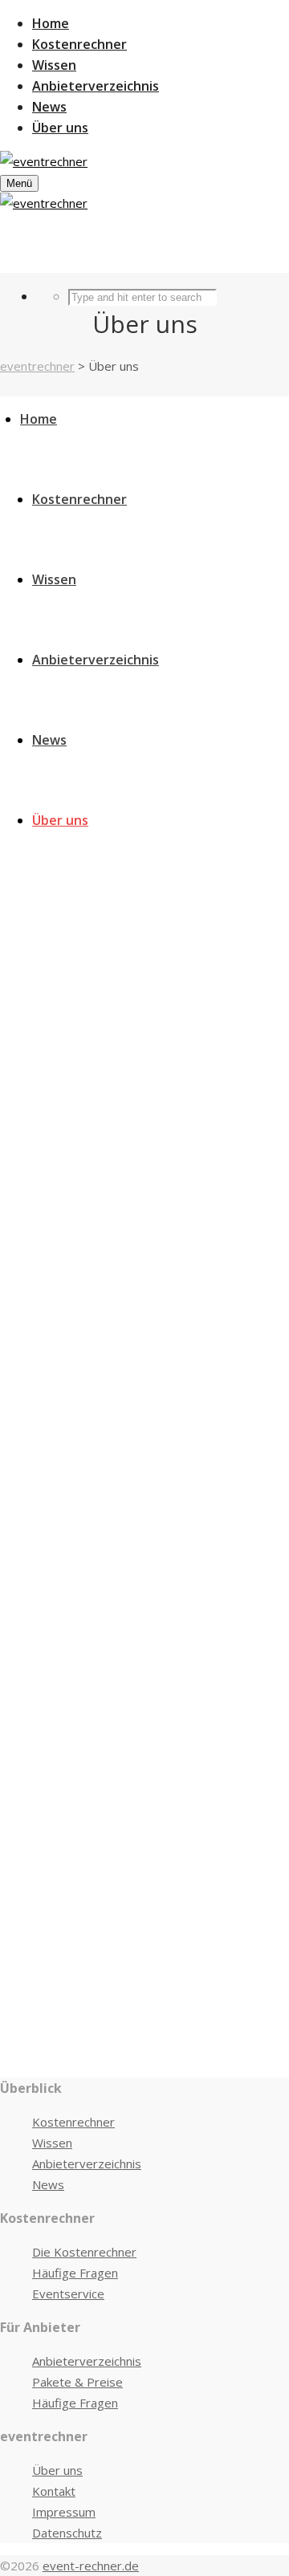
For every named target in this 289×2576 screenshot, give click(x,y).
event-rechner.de (91, 2566)
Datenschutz (67, 2533)
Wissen (52, 2143)
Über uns (57, 2470)
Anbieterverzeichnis (87, 2164)
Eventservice (68, 2294)
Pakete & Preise (77, 2382)
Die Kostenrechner (84, 2252)
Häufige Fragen (75, 2273)
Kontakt (54, 2491)
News (48, 2184)
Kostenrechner (73, 2122)
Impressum (64, 2512)
